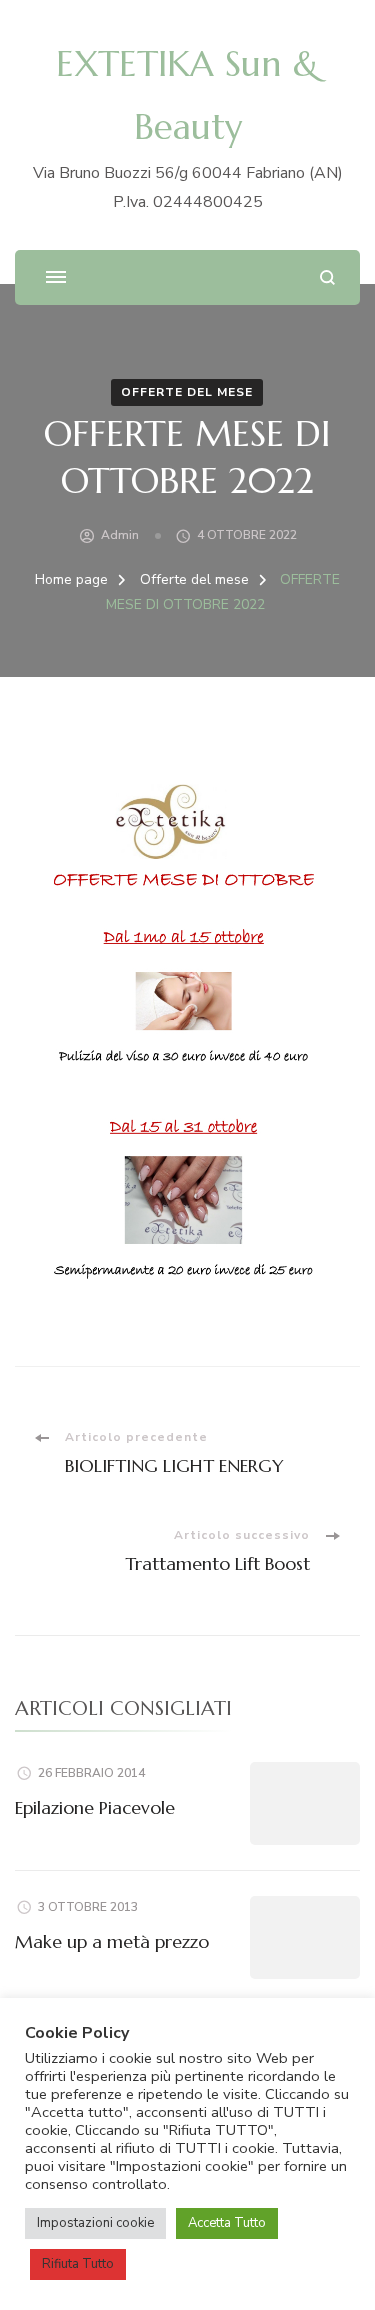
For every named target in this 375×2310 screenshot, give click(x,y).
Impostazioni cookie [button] (95, 2223)
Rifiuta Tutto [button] (78, 2264)
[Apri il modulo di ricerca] (327, 277)
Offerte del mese (187, 392)
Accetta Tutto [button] (227, 2223)
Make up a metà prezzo (112, 1941)
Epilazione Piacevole (95, 1807)
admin (120, 535)
